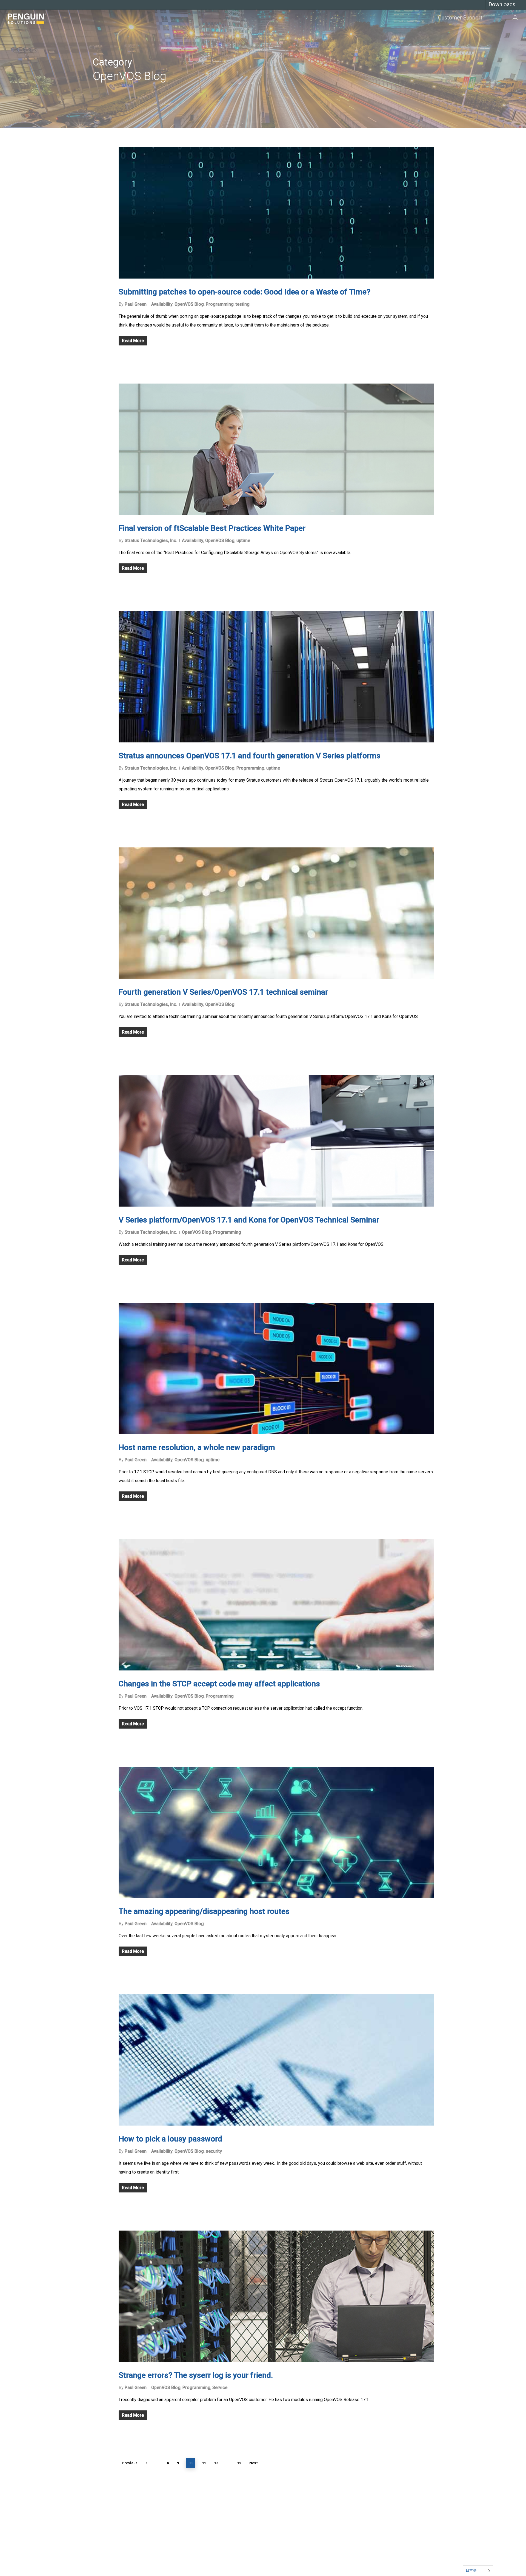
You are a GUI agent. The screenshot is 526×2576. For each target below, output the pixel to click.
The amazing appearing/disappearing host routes (204, 1911)
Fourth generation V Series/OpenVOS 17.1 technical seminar (223, 992)
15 (239, 2463)
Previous (130, 2463)
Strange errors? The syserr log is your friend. (196, 2375)
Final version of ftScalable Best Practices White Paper (212, 528)
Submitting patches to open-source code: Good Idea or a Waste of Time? (245, 292)
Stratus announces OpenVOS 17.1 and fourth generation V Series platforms (250, 756)
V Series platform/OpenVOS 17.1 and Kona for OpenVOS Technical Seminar (249, 1220)
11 (204, 2463)
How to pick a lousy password (170, 2139)
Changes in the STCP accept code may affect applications (219, 1684)
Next (254, 2463)
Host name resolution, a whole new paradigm (197, 1447)
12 (216, 2463)
